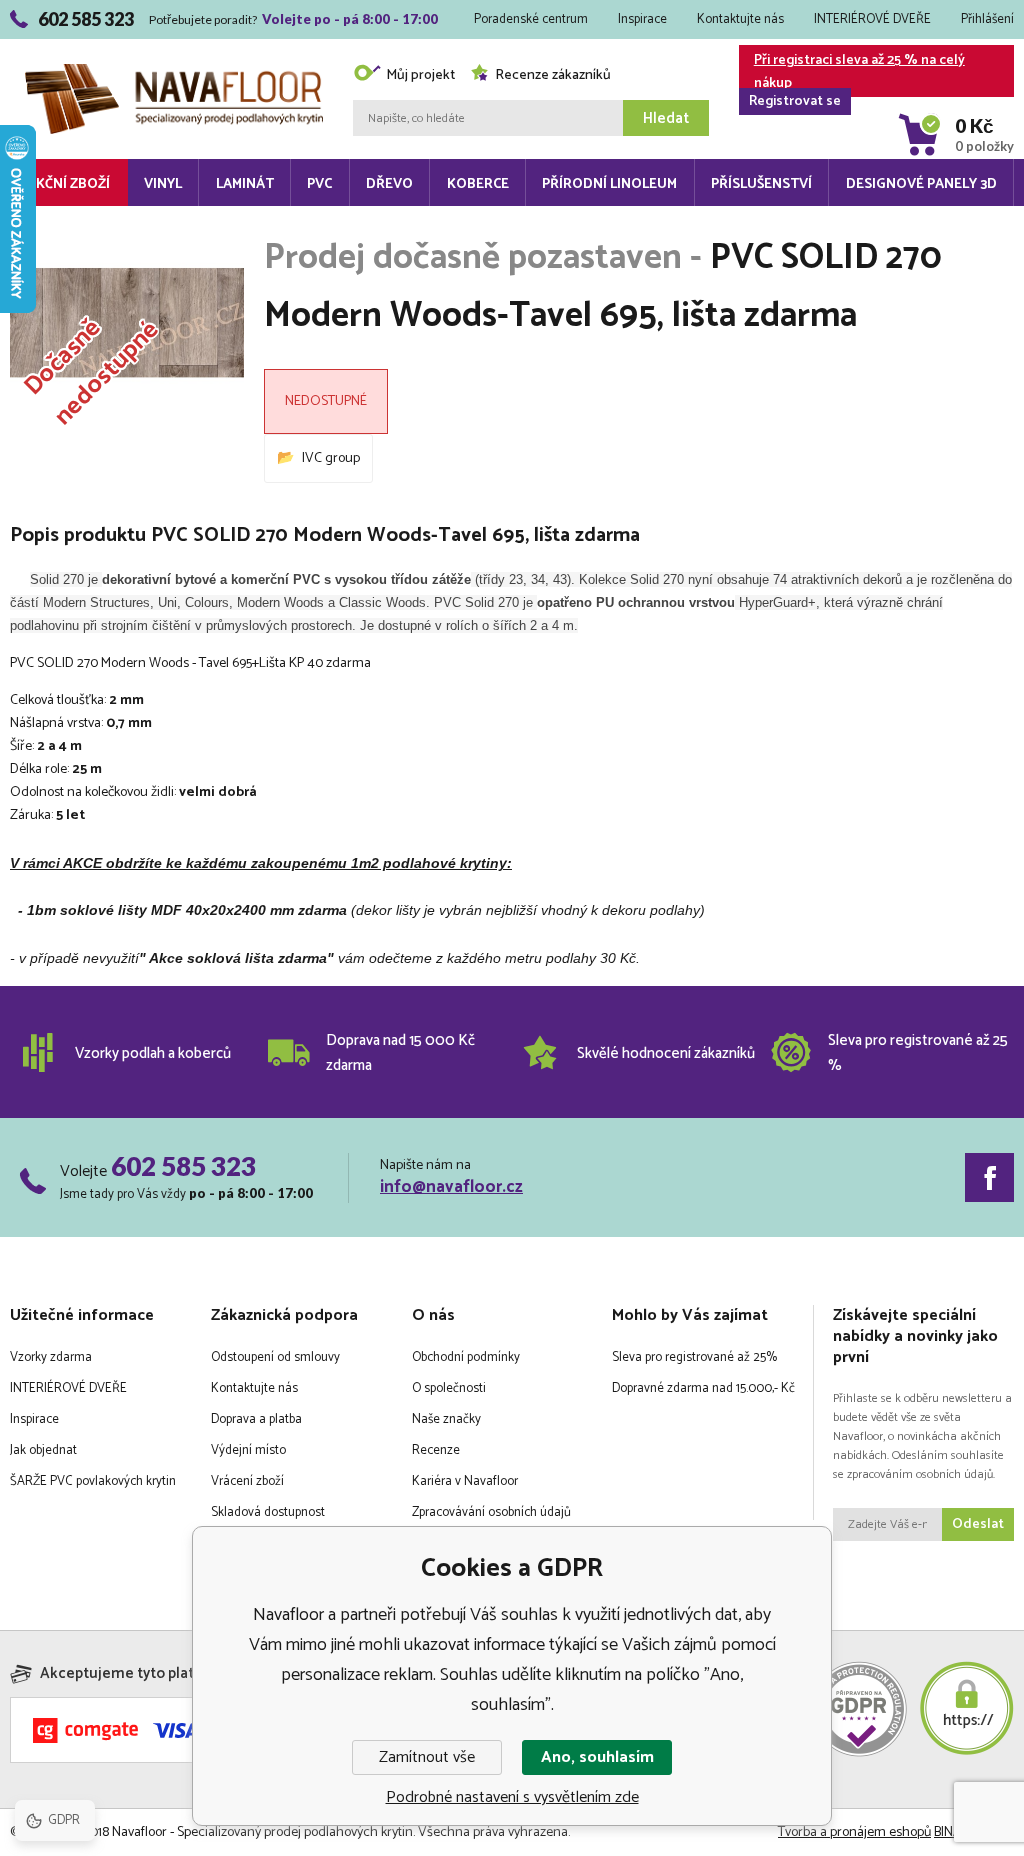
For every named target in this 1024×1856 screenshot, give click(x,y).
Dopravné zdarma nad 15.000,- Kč (703, 1388)
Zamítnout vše (427, 1757)
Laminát (245, 184)
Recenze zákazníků (553, 75)
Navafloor (174, 43)
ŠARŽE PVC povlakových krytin (93, 1481)
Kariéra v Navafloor (465, 1481)
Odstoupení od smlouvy (275, 1357)
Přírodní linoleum (609, 184)
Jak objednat (43, 1450)
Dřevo (389, 184)
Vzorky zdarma (51, 1357)
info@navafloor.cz (451, 1187)
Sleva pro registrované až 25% (694, 1357)
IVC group (331, 458)
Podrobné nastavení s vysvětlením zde (512, 1797)
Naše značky (446, 1419)
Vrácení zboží (247, 1481)
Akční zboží (68, 184)
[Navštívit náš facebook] (989, 1177)
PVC (319, 184)
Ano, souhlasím (597, 1757)
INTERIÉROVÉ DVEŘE (872, 19)
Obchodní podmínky (466, 1357)
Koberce (478, 184)
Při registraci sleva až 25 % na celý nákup (857, 73)
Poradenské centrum (531, 19)
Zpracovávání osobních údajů (491, 1512)
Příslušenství (761, 184)
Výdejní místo (248, 1450)
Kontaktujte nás (740, 19)
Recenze (436, 1450)
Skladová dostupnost (268, 1512)
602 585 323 (183, 1166)
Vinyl (163, 184)
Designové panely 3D (921, 184)
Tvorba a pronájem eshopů (854, 1832)
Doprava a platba (256, 1419)
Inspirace (642, 19)
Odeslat (978, 1524)
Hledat (666, 118)
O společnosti (449, 1388)
